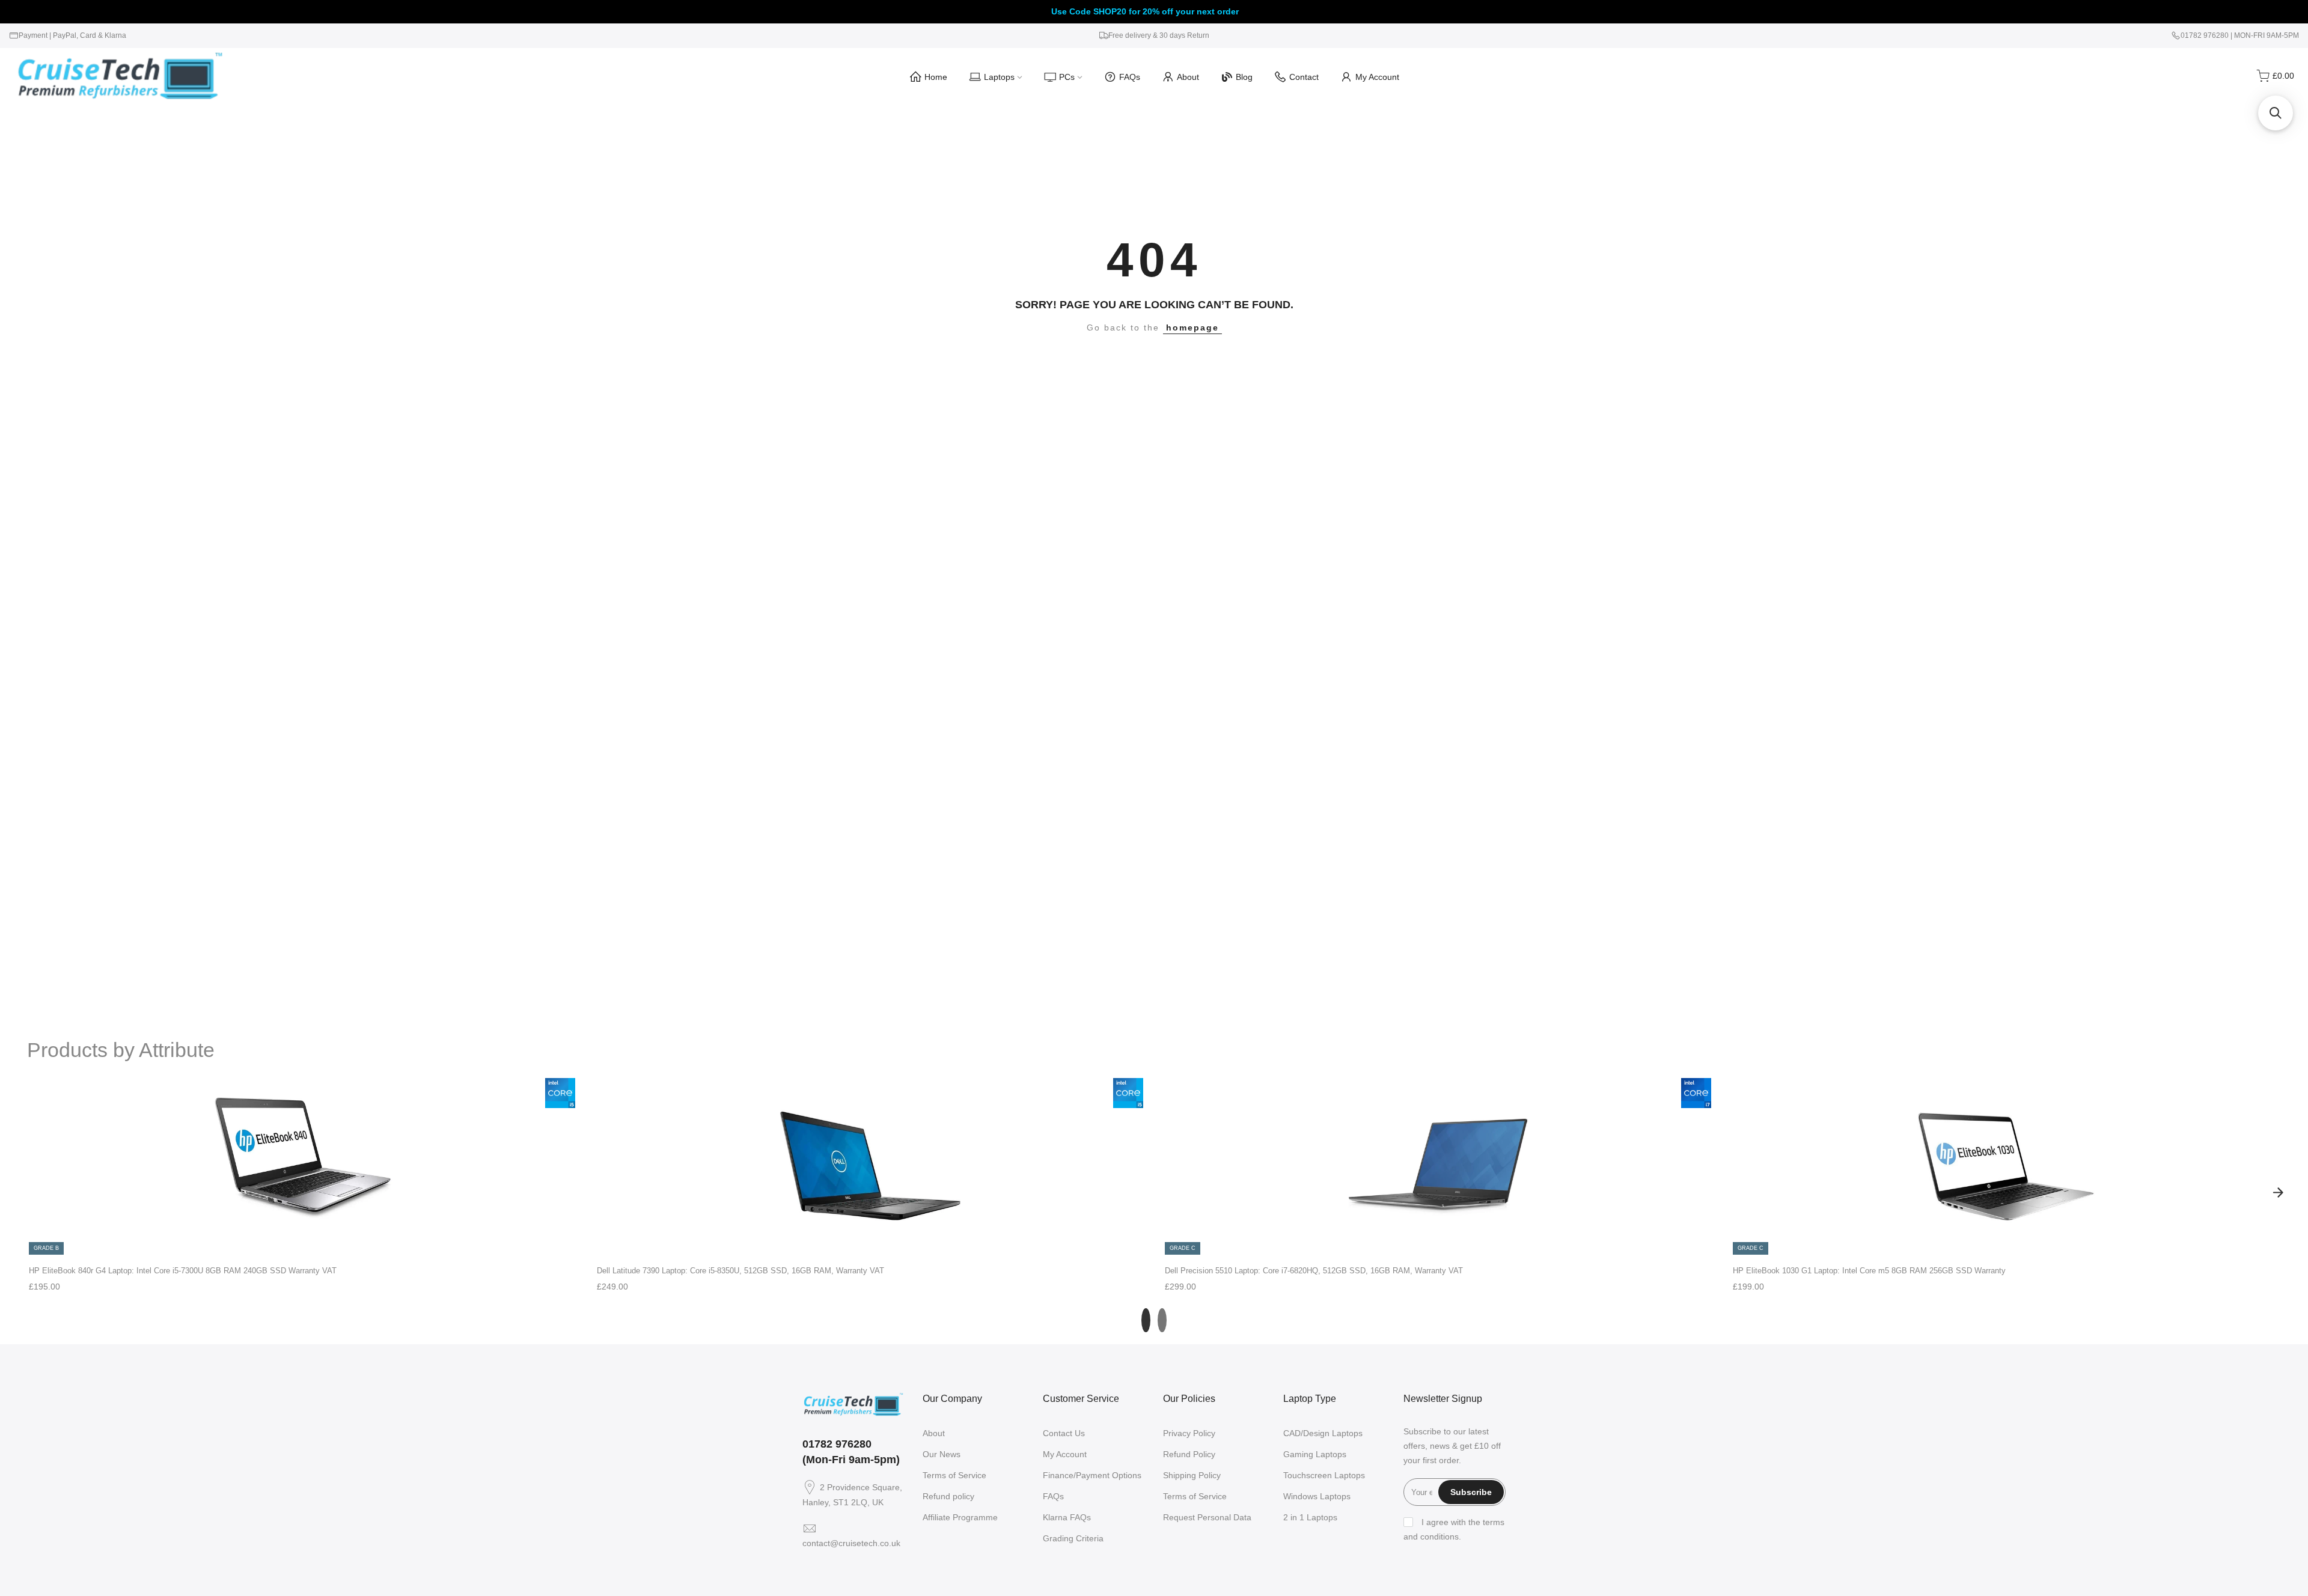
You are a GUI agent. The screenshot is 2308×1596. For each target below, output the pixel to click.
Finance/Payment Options (1092, 1475)
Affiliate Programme (960, 1517)
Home (936, 77)
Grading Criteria (1073, 1538)
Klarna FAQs (1067, 1517)
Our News (942, 1454)
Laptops (999, 77)
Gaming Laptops (1315, 1454)
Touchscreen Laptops (1324, 1475)
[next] (2278, 1192)
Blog (1244, 77)
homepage (1192, 327)
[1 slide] (1146, 1320)
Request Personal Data (1207, 1517)
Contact (1304, 77)
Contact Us (1064, 1433)
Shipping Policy (1192, 1475)
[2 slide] (1162, 1320)
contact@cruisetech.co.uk (851, 1543)
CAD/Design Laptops (1323, 1433)
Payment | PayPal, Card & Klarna (72, 35)
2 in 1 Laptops (1310, 1517)
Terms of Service (954, 1475)
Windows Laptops (1317, 1496)
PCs (1067, 77)
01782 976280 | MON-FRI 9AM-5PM (2240, 35)
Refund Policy (1189, 1454)
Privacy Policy (1189, 1433)
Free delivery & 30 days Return (1159, 35)
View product (302, 1244)
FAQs (1130, 77)
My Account (1377, 77)
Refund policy (948, 1496)
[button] (2276, 113)
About (1188, 77)
